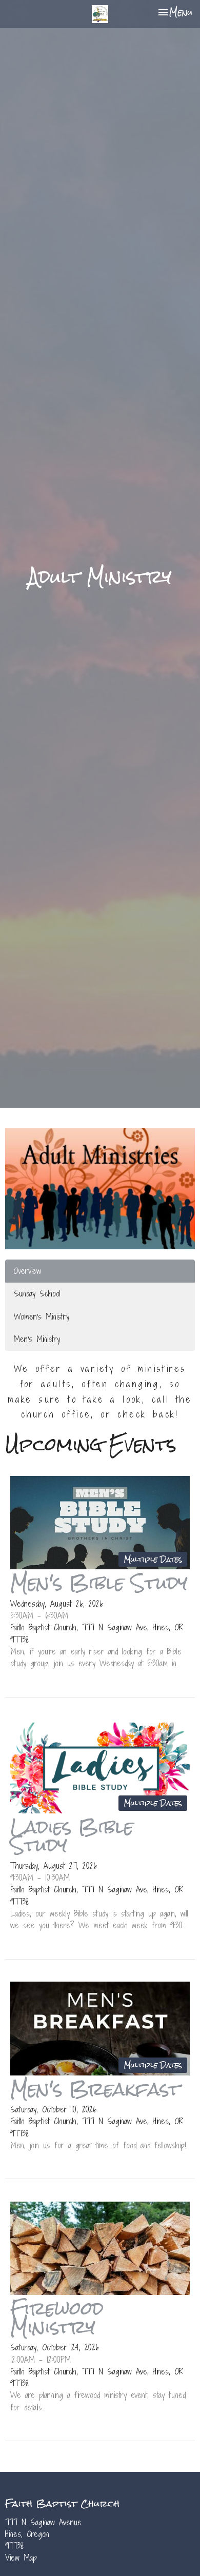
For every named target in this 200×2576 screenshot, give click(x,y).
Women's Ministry (42, 1316)
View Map (21, 2558)
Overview (27, 1271)
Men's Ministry (37, 1339)
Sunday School (37, 1293)
